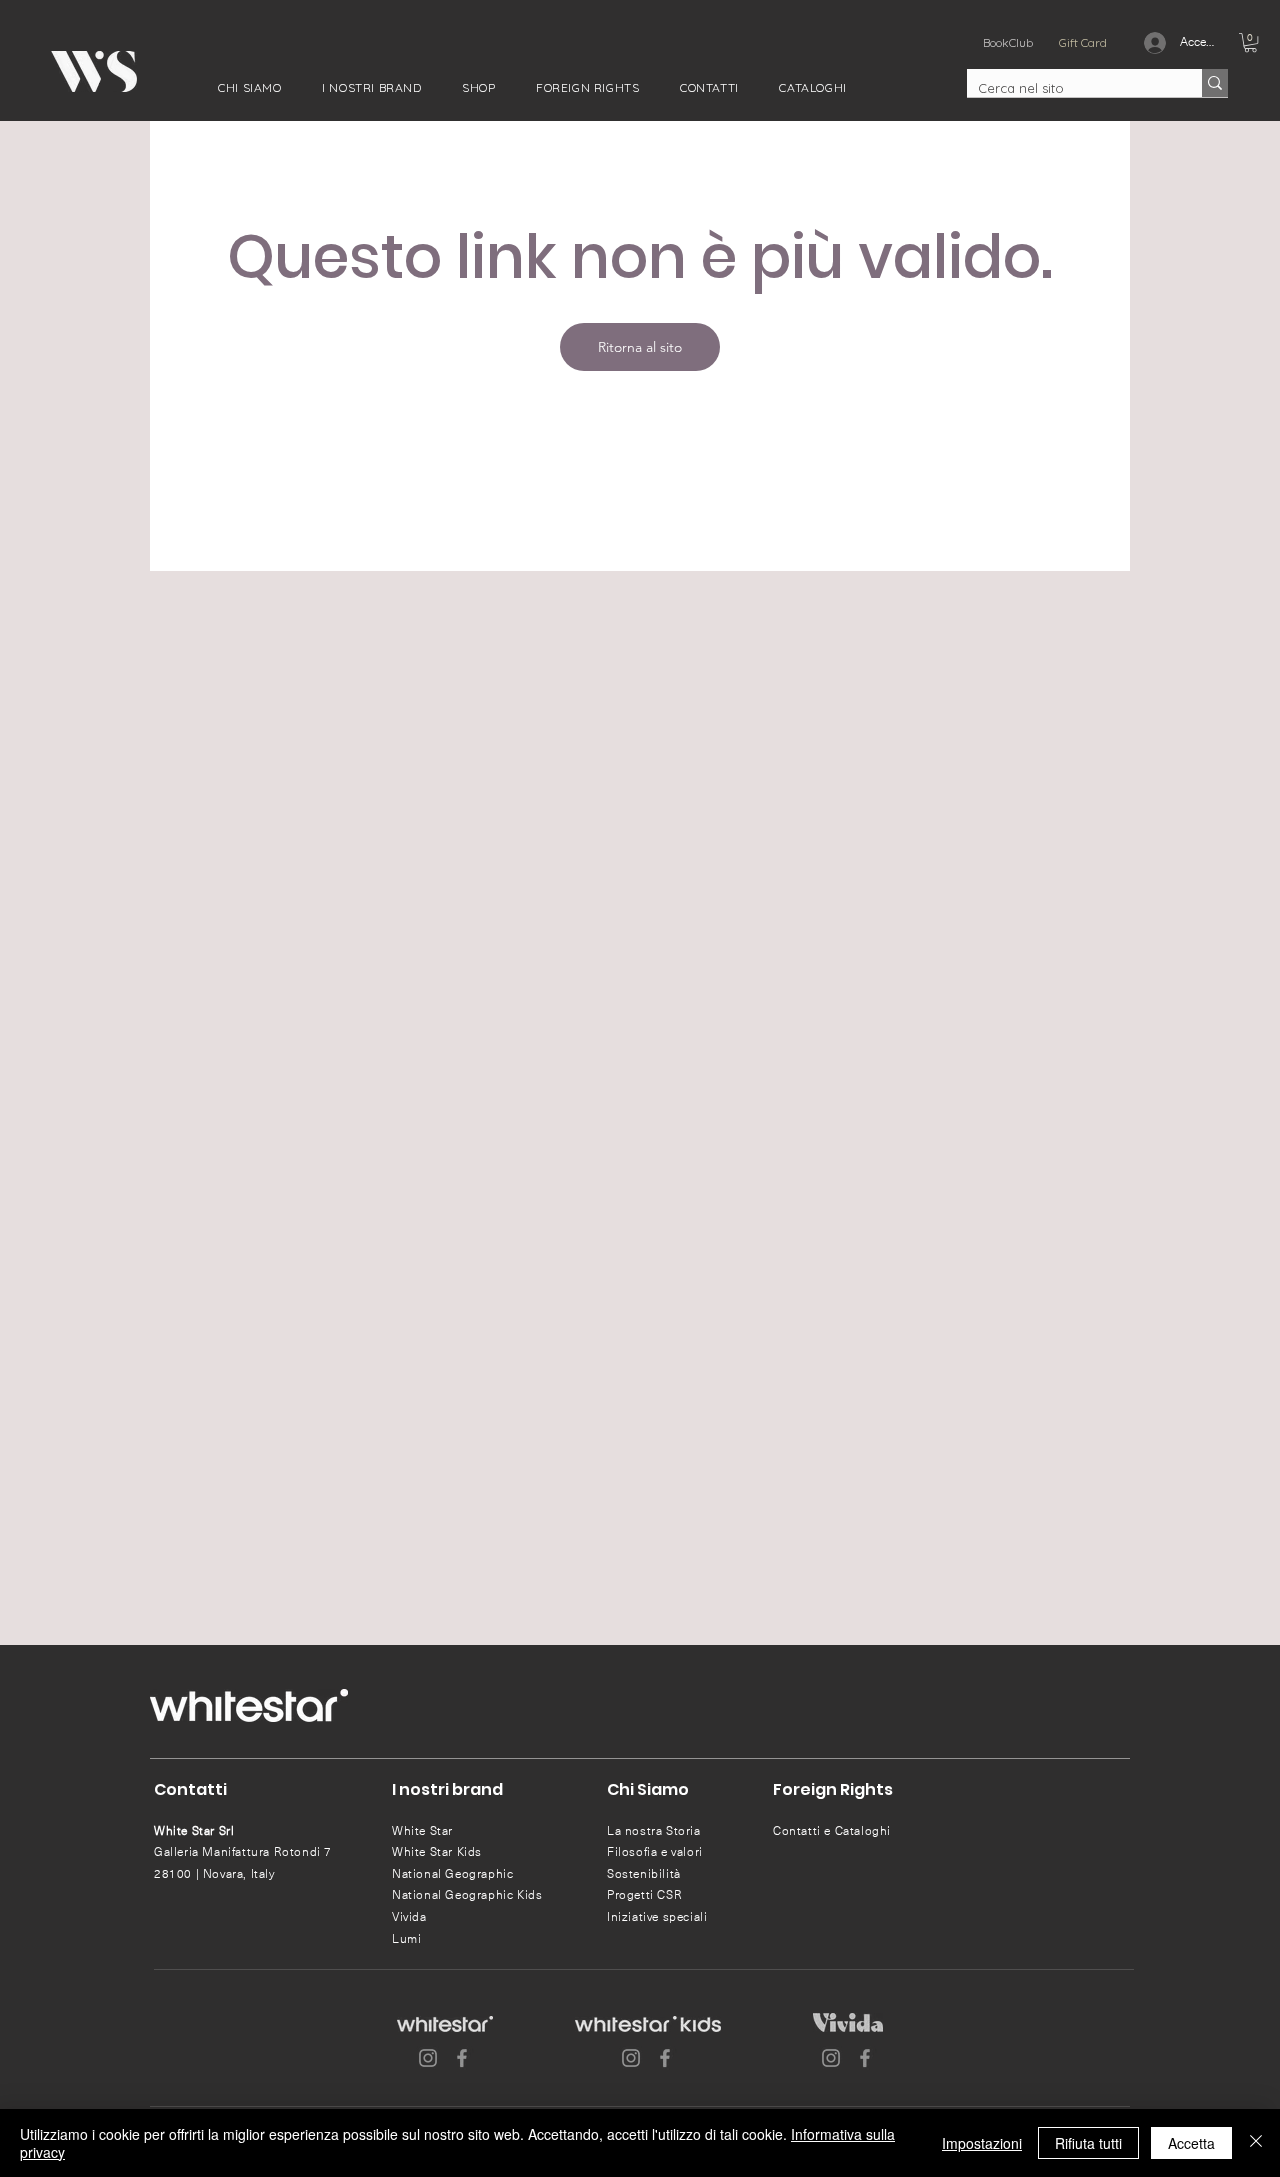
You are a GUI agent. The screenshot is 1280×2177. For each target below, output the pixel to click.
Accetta (1191, 2143)
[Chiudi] (1256, 2143)
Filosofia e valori (655, 1852)
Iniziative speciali (657, 1917)
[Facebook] (462, 2058)
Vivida (409, 1917)
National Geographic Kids (467, 1895)
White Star (422, 1831)
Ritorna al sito (640, 347)
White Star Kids (437, 1852)
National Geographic (452, 1874)
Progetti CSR (644, 1895)
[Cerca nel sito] (1215, 83)
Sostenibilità (644, 1874)
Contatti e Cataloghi (832, 1831)
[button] (250, 87)
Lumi (406, 1939)
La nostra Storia (654, 1831)
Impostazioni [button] (982, 2143)
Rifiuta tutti (1088, 2143)
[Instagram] (428, 2058)
